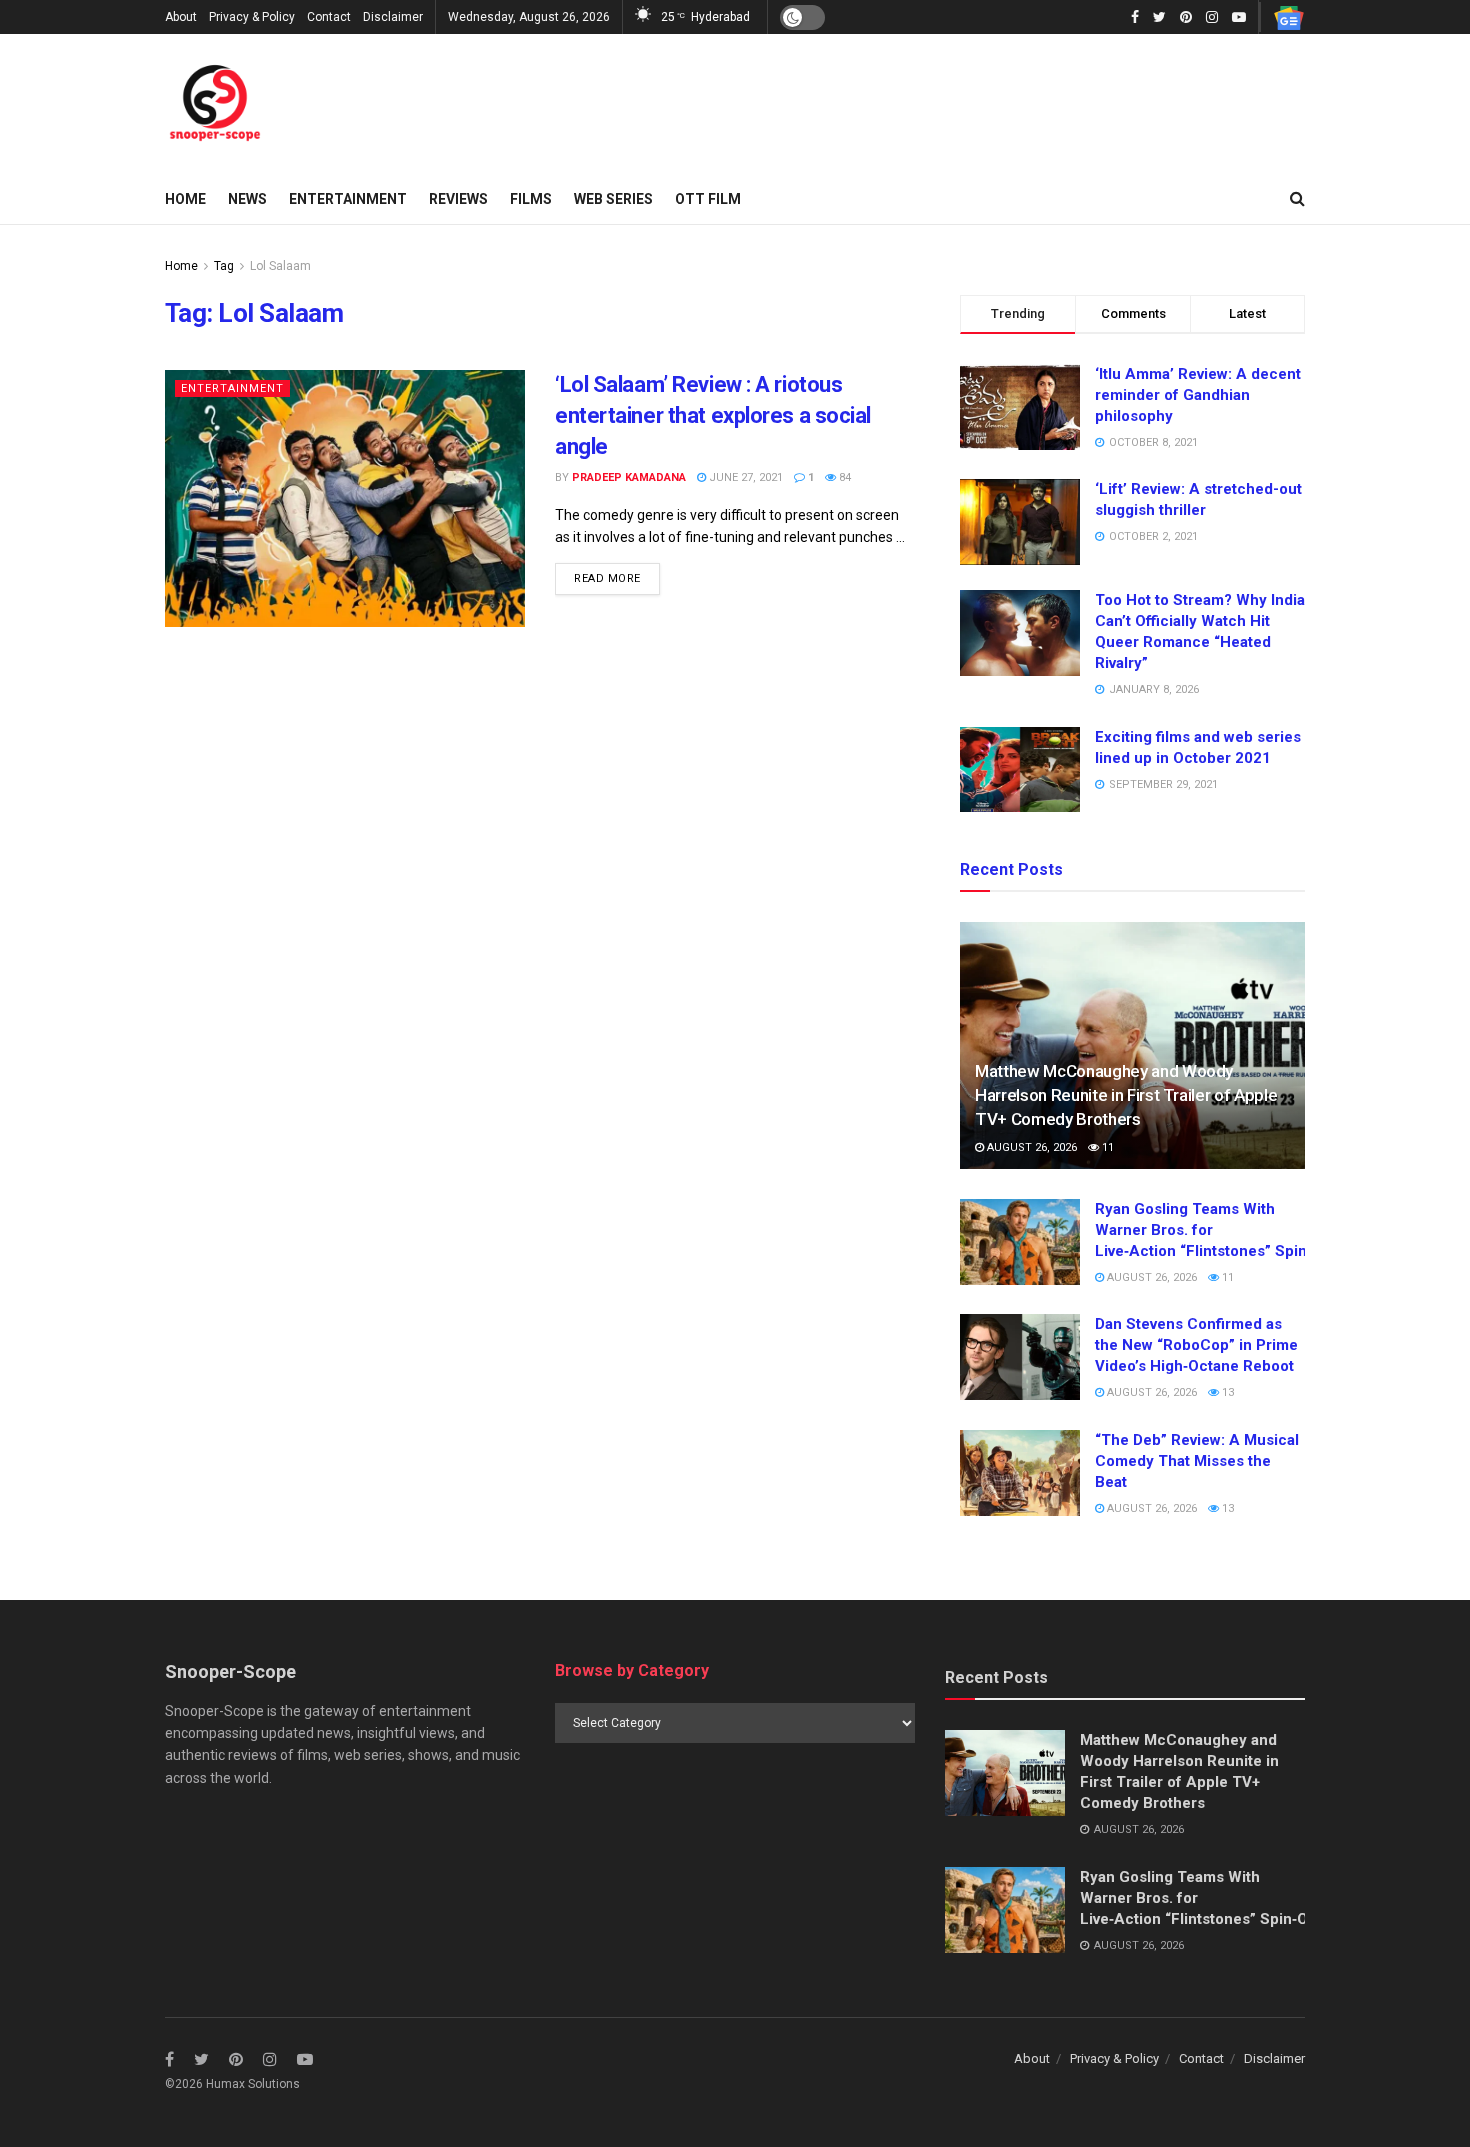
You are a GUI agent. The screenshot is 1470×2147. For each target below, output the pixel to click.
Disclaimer (393, 17)
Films (531, 199)
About (181, 17)
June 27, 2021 (744, 477)
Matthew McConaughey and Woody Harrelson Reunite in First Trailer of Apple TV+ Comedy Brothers (1126, 1095)
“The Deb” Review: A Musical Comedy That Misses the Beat (1197, 1461)
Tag (224, 266)
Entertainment (348, 199)
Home (185, 199)
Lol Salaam (280, 266)
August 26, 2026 (1030, 1147)
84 (843, 477)
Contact (329, 17)
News (247, 199)
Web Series (613, 199)
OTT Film (708, 199)
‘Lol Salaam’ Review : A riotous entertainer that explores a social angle (713, 415)
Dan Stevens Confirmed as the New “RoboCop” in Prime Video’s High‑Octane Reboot (1196, 1345)
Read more (607, 578)
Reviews (458, 199)
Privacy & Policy (252, 17)
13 (1226, 1392)
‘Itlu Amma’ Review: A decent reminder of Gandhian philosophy (1198, 395)
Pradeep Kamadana (629, 477)
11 (1106, 1147)
